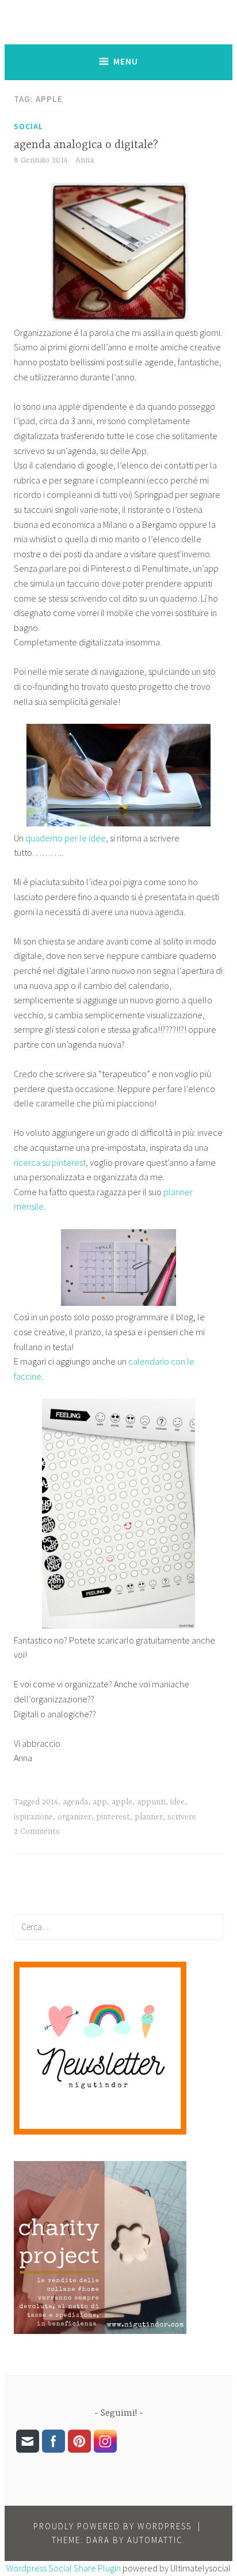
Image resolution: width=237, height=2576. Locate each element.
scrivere (182, 1817)
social (28, 126)
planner (149, 1817)
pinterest (113, 1817)
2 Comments (37, 1831)
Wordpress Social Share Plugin (64, 2568)
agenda (75, 1802)
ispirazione (33, 1817)
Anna (85, 160)
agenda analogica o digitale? (86, 145)
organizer (74, 1817)
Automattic (155, 2540)
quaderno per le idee (66, 838)
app (100, 1802)
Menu (126, 61)
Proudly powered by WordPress (112, 2526)
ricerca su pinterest (50, 1162)
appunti (151, 1802)
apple (122, 1802)
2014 (50, 1802)
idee (177, 1802)
